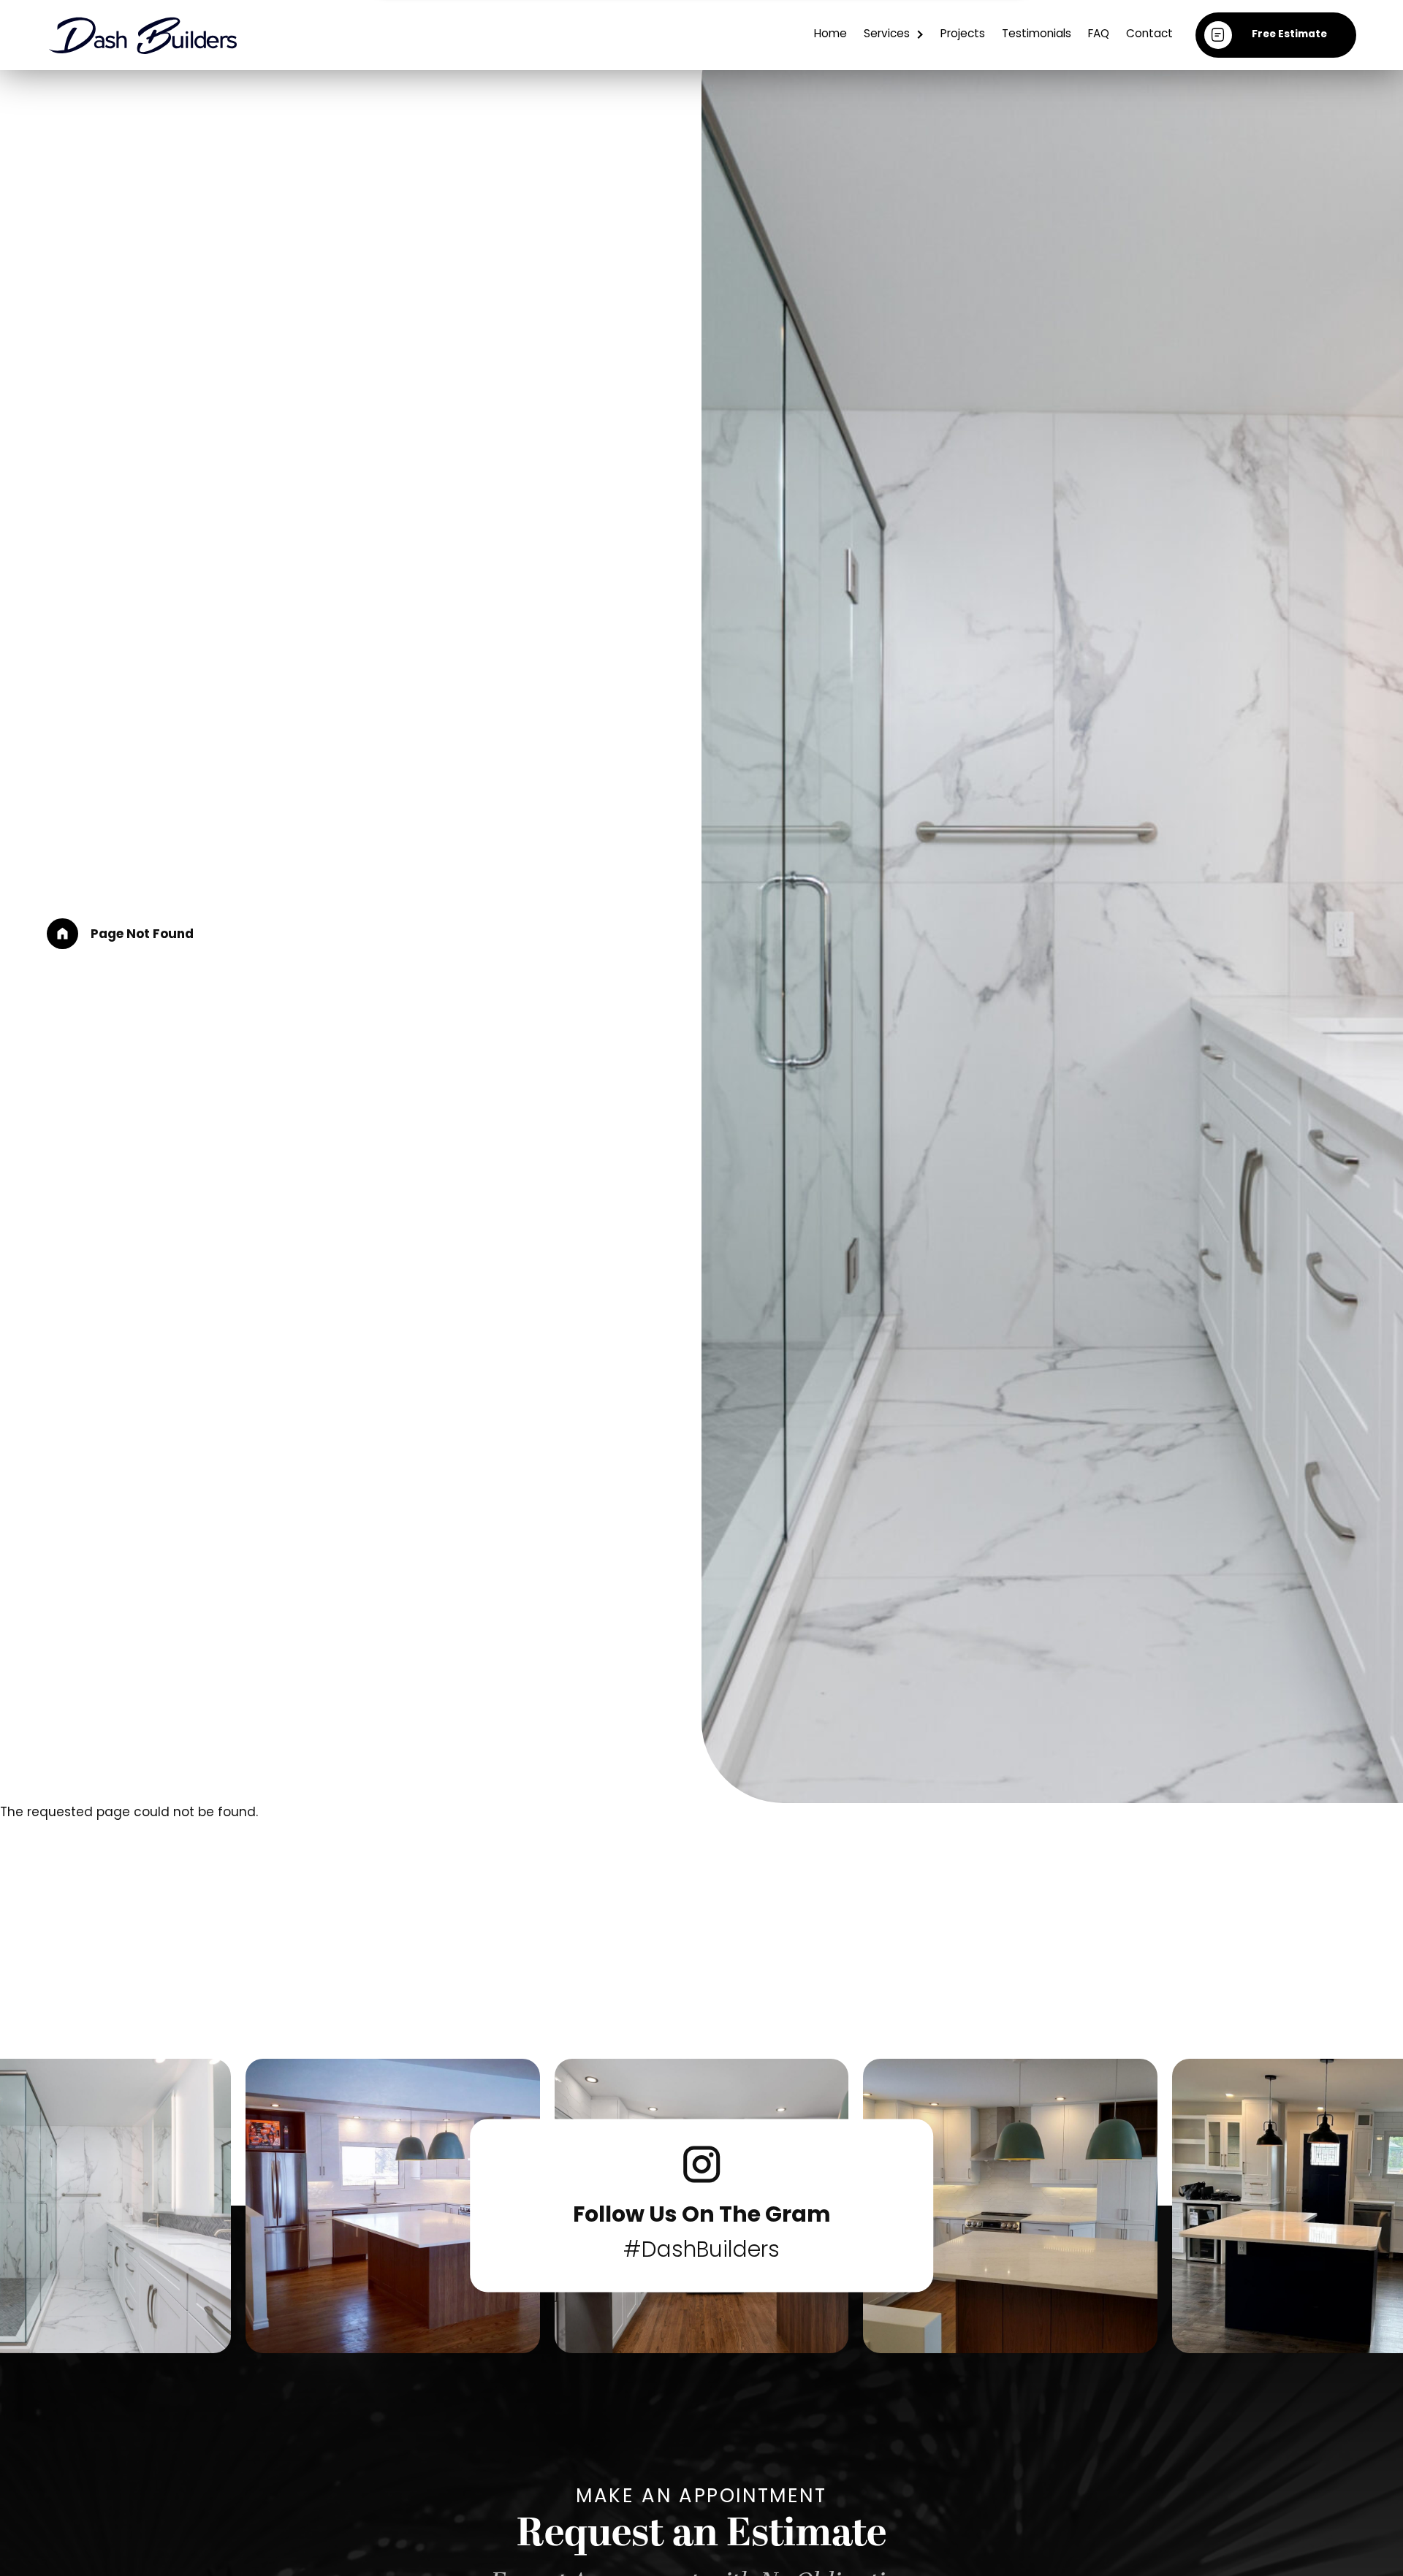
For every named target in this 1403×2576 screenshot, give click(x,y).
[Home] (62, 934)
